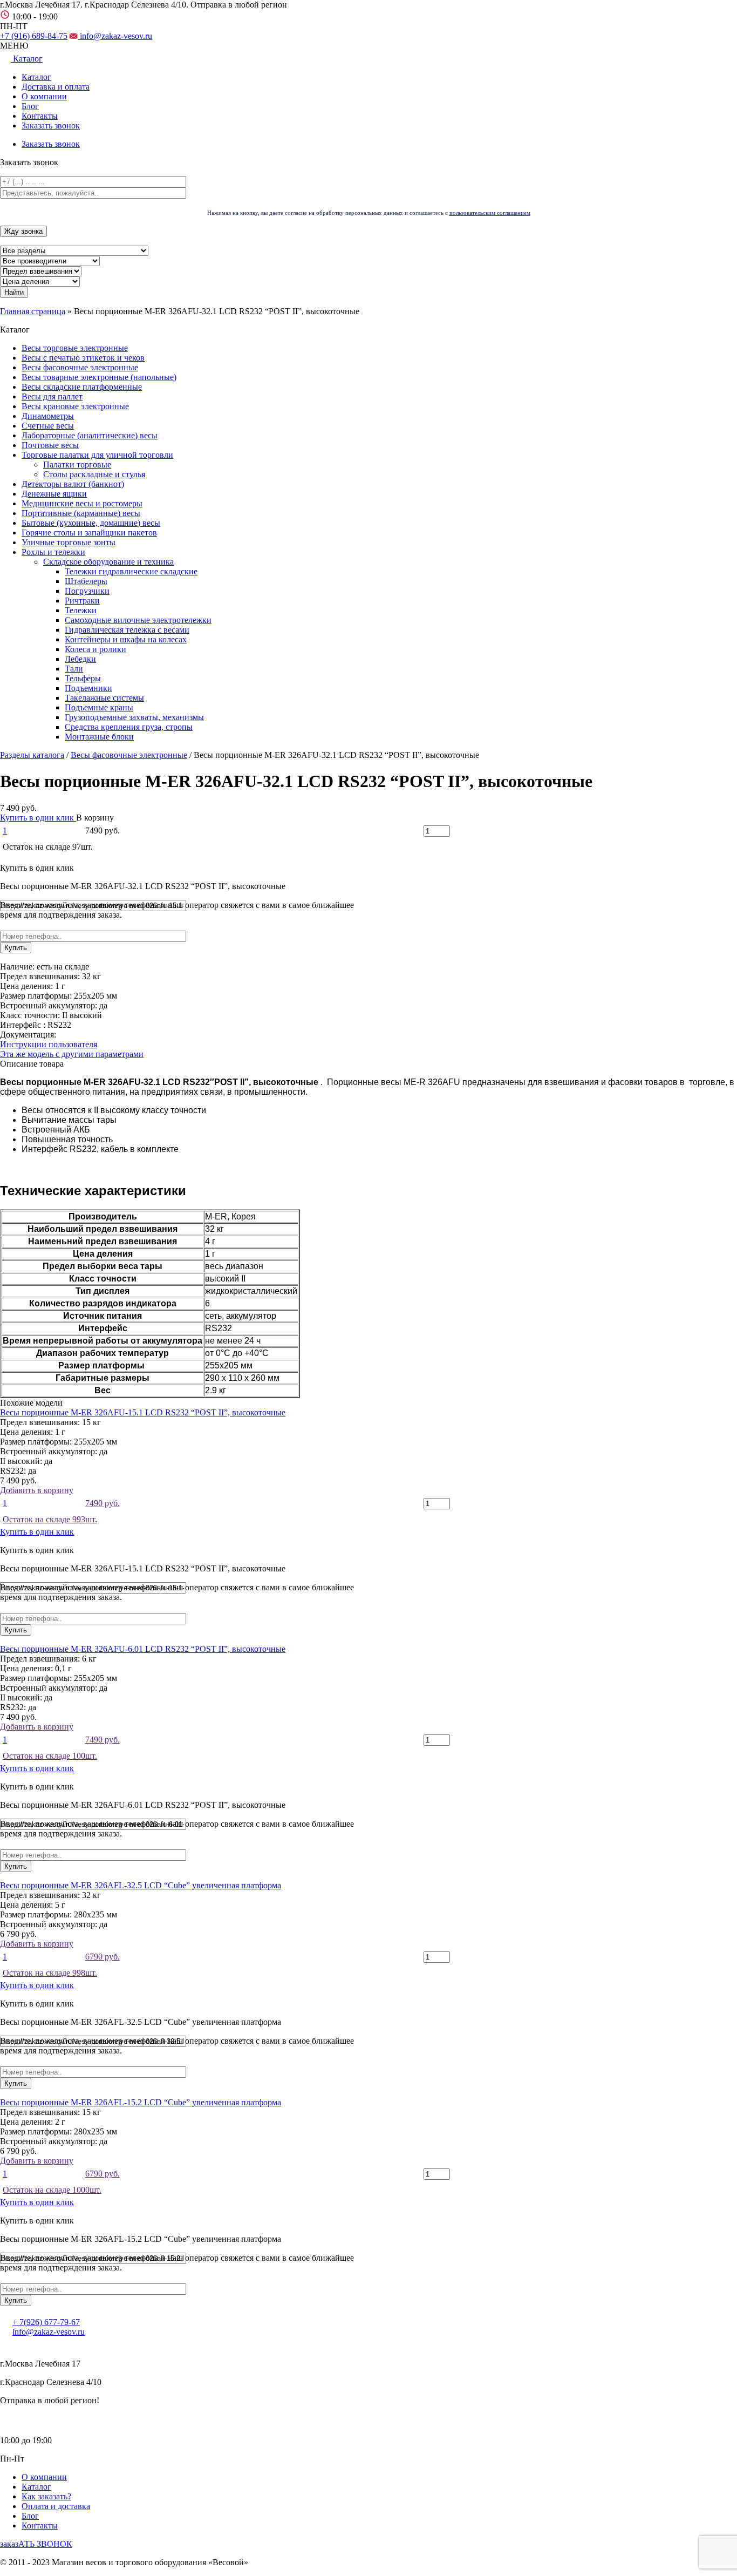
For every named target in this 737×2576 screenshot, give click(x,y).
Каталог (36, 77)
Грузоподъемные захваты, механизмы (134, 717)
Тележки (81, 610)
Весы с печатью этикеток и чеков (83, 358)
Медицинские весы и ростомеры (82, 503)
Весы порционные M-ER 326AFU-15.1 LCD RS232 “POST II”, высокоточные (143, 1412)
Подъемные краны (99, 707)
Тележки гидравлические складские (131, 571)
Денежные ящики (54, 494)
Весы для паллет (52, 396)
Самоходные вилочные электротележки (138, 620)
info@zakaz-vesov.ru (115, 36)
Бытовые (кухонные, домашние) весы (91, 523)
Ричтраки (82, 601)
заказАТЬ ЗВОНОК (36, 2544)
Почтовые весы (50, 445)
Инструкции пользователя (49, 1044)
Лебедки (80, 659)
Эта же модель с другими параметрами (72, 1054)
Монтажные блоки (99, 737)
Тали (74, 669)
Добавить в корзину (60, 1505)
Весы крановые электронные (75, 406)
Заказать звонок (51, 126)
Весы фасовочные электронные (80, 367)
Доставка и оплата (56, 87)
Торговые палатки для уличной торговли (97, 455)
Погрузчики (87, 591)
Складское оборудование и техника (108, 562)
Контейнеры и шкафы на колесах (126, 639)
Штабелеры (86, 581)
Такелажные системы (104, 698)
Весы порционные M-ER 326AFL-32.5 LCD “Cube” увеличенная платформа (141, 1885)
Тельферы (83, 678)
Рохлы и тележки (53, 552)
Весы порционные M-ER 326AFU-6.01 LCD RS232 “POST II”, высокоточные (143, 1649)
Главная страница (33, 311)
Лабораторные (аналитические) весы (90, 435)
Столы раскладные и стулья (94, 474)
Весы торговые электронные (75, 348)
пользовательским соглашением (490, 213)
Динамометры (48, 416)
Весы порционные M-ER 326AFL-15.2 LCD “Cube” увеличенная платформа (141, 2102)
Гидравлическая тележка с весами (127, 630)
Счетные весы (48, 426)
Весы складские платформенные (82, 387)
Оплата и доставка (56, 2506)
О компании (44, 96)
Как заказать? (46, 2496)
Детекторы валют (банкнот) (73, 484)
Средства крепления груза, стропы (129, 727)
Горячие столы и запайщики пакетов (89, 533)
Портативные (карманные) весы (81, 513)
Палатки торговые (77, 465)
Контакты (40, 116)
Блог (30, 106)
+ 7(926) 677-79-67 (46, 2322)
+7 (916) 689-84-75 (34, 36)
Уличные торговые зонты (69, 542)
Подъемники (88, 688)
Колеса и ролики (95, 649)
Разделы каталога (32, 755)
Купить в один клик (38, 818)
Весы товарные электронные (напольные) (99, 377)
